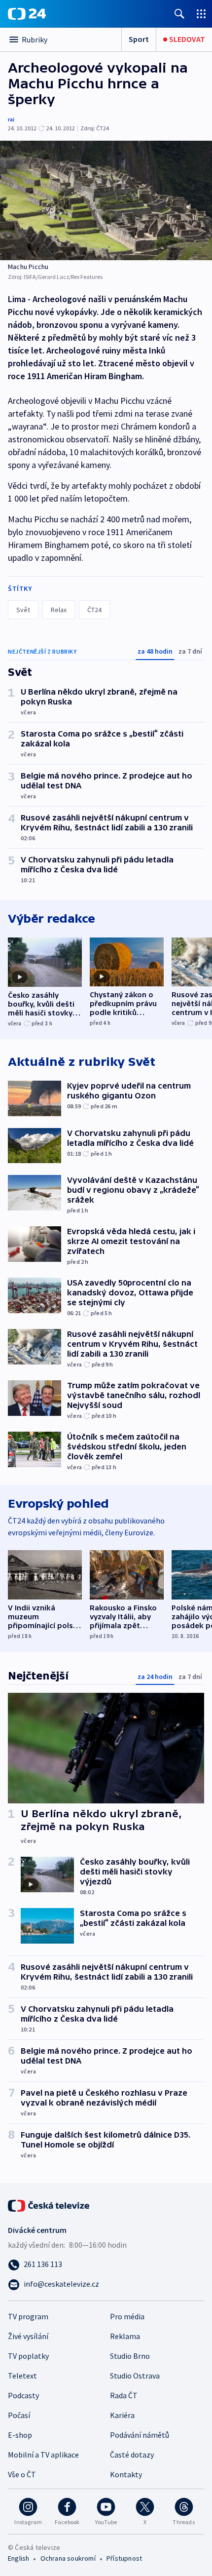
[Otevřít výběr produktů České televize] (201, 14)
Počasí (19, 2415)
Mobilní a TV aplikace (43, 2455)
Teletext (22, 2376)
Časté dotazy (132, 2455)
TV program (28, 2316)
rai (11, 119)
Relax (59, 610)
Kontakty (126, 2474)
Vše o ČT (22, 2474)
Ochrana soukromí (68, 2558)
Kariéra (122, 2415)
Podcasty (23, 2395)
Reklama (125, 2336)
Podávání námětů (140, 2435)
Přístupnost (124, 2558)
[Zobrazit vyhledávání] (179, 14)
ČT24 (94, 610)
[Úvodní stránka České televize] (49, 2205)
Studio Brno (130, 2356)
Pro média (127, 2316)
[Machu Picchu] (106, 200)
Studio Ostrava (135, 2376)
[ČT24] (27, 14)
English (18, 2558)
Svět (23, 610)
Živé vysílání (28, 2336)
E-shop (20, 2435)
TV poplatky (28, 2356)
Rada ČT (124, 2395)
